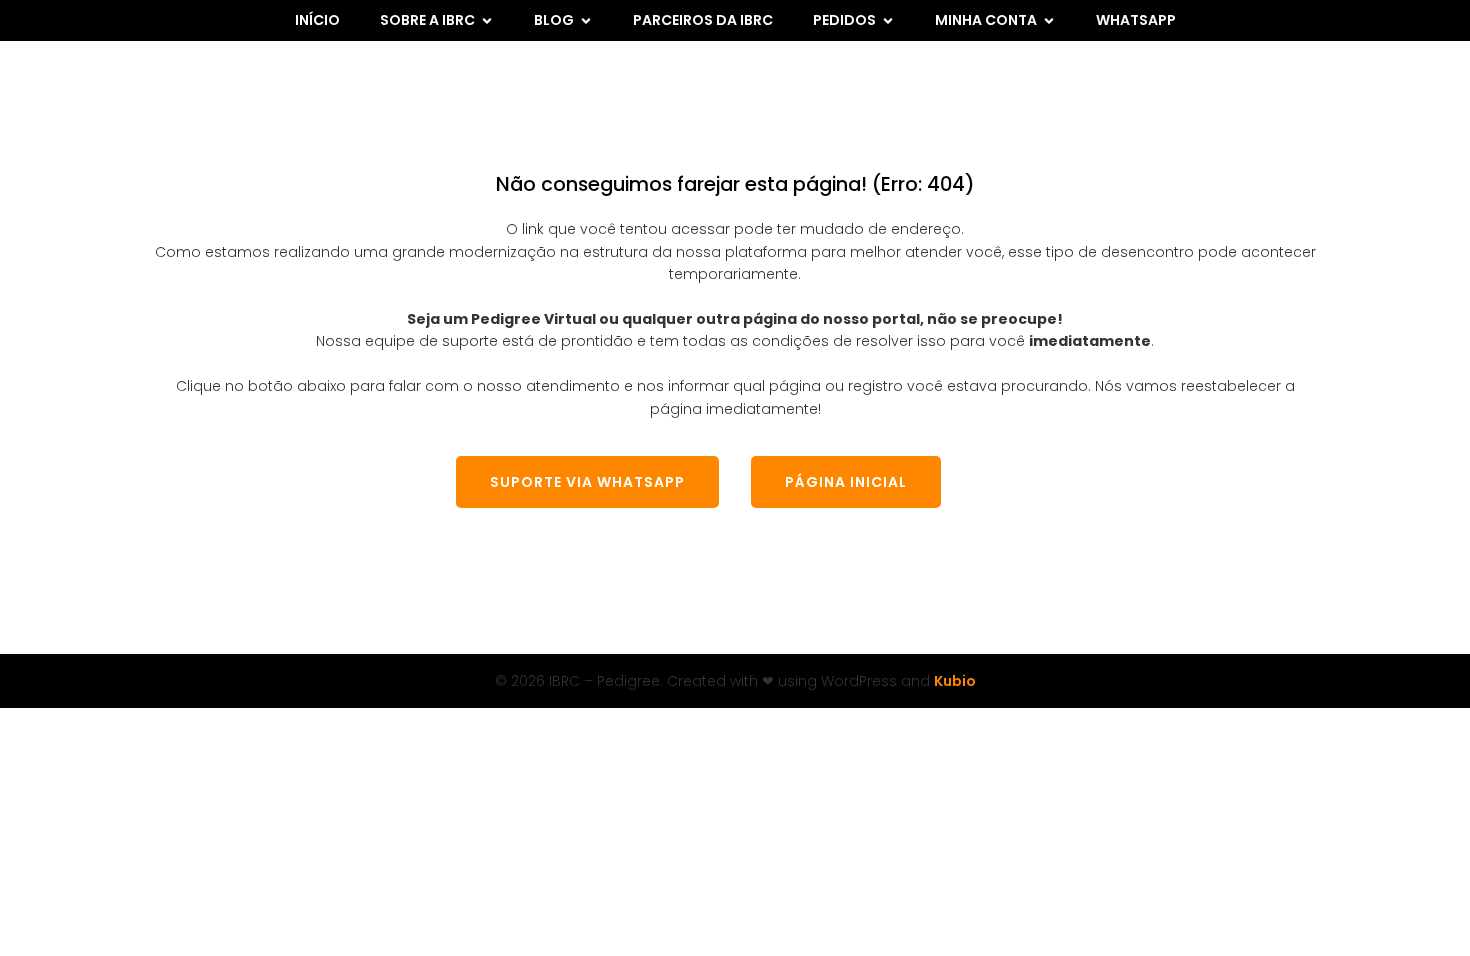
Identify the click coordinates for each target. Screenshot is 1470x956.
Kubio (955, 681)
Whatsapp (1136, 20)
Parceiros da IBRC (703, 20)
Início (317, 20)
